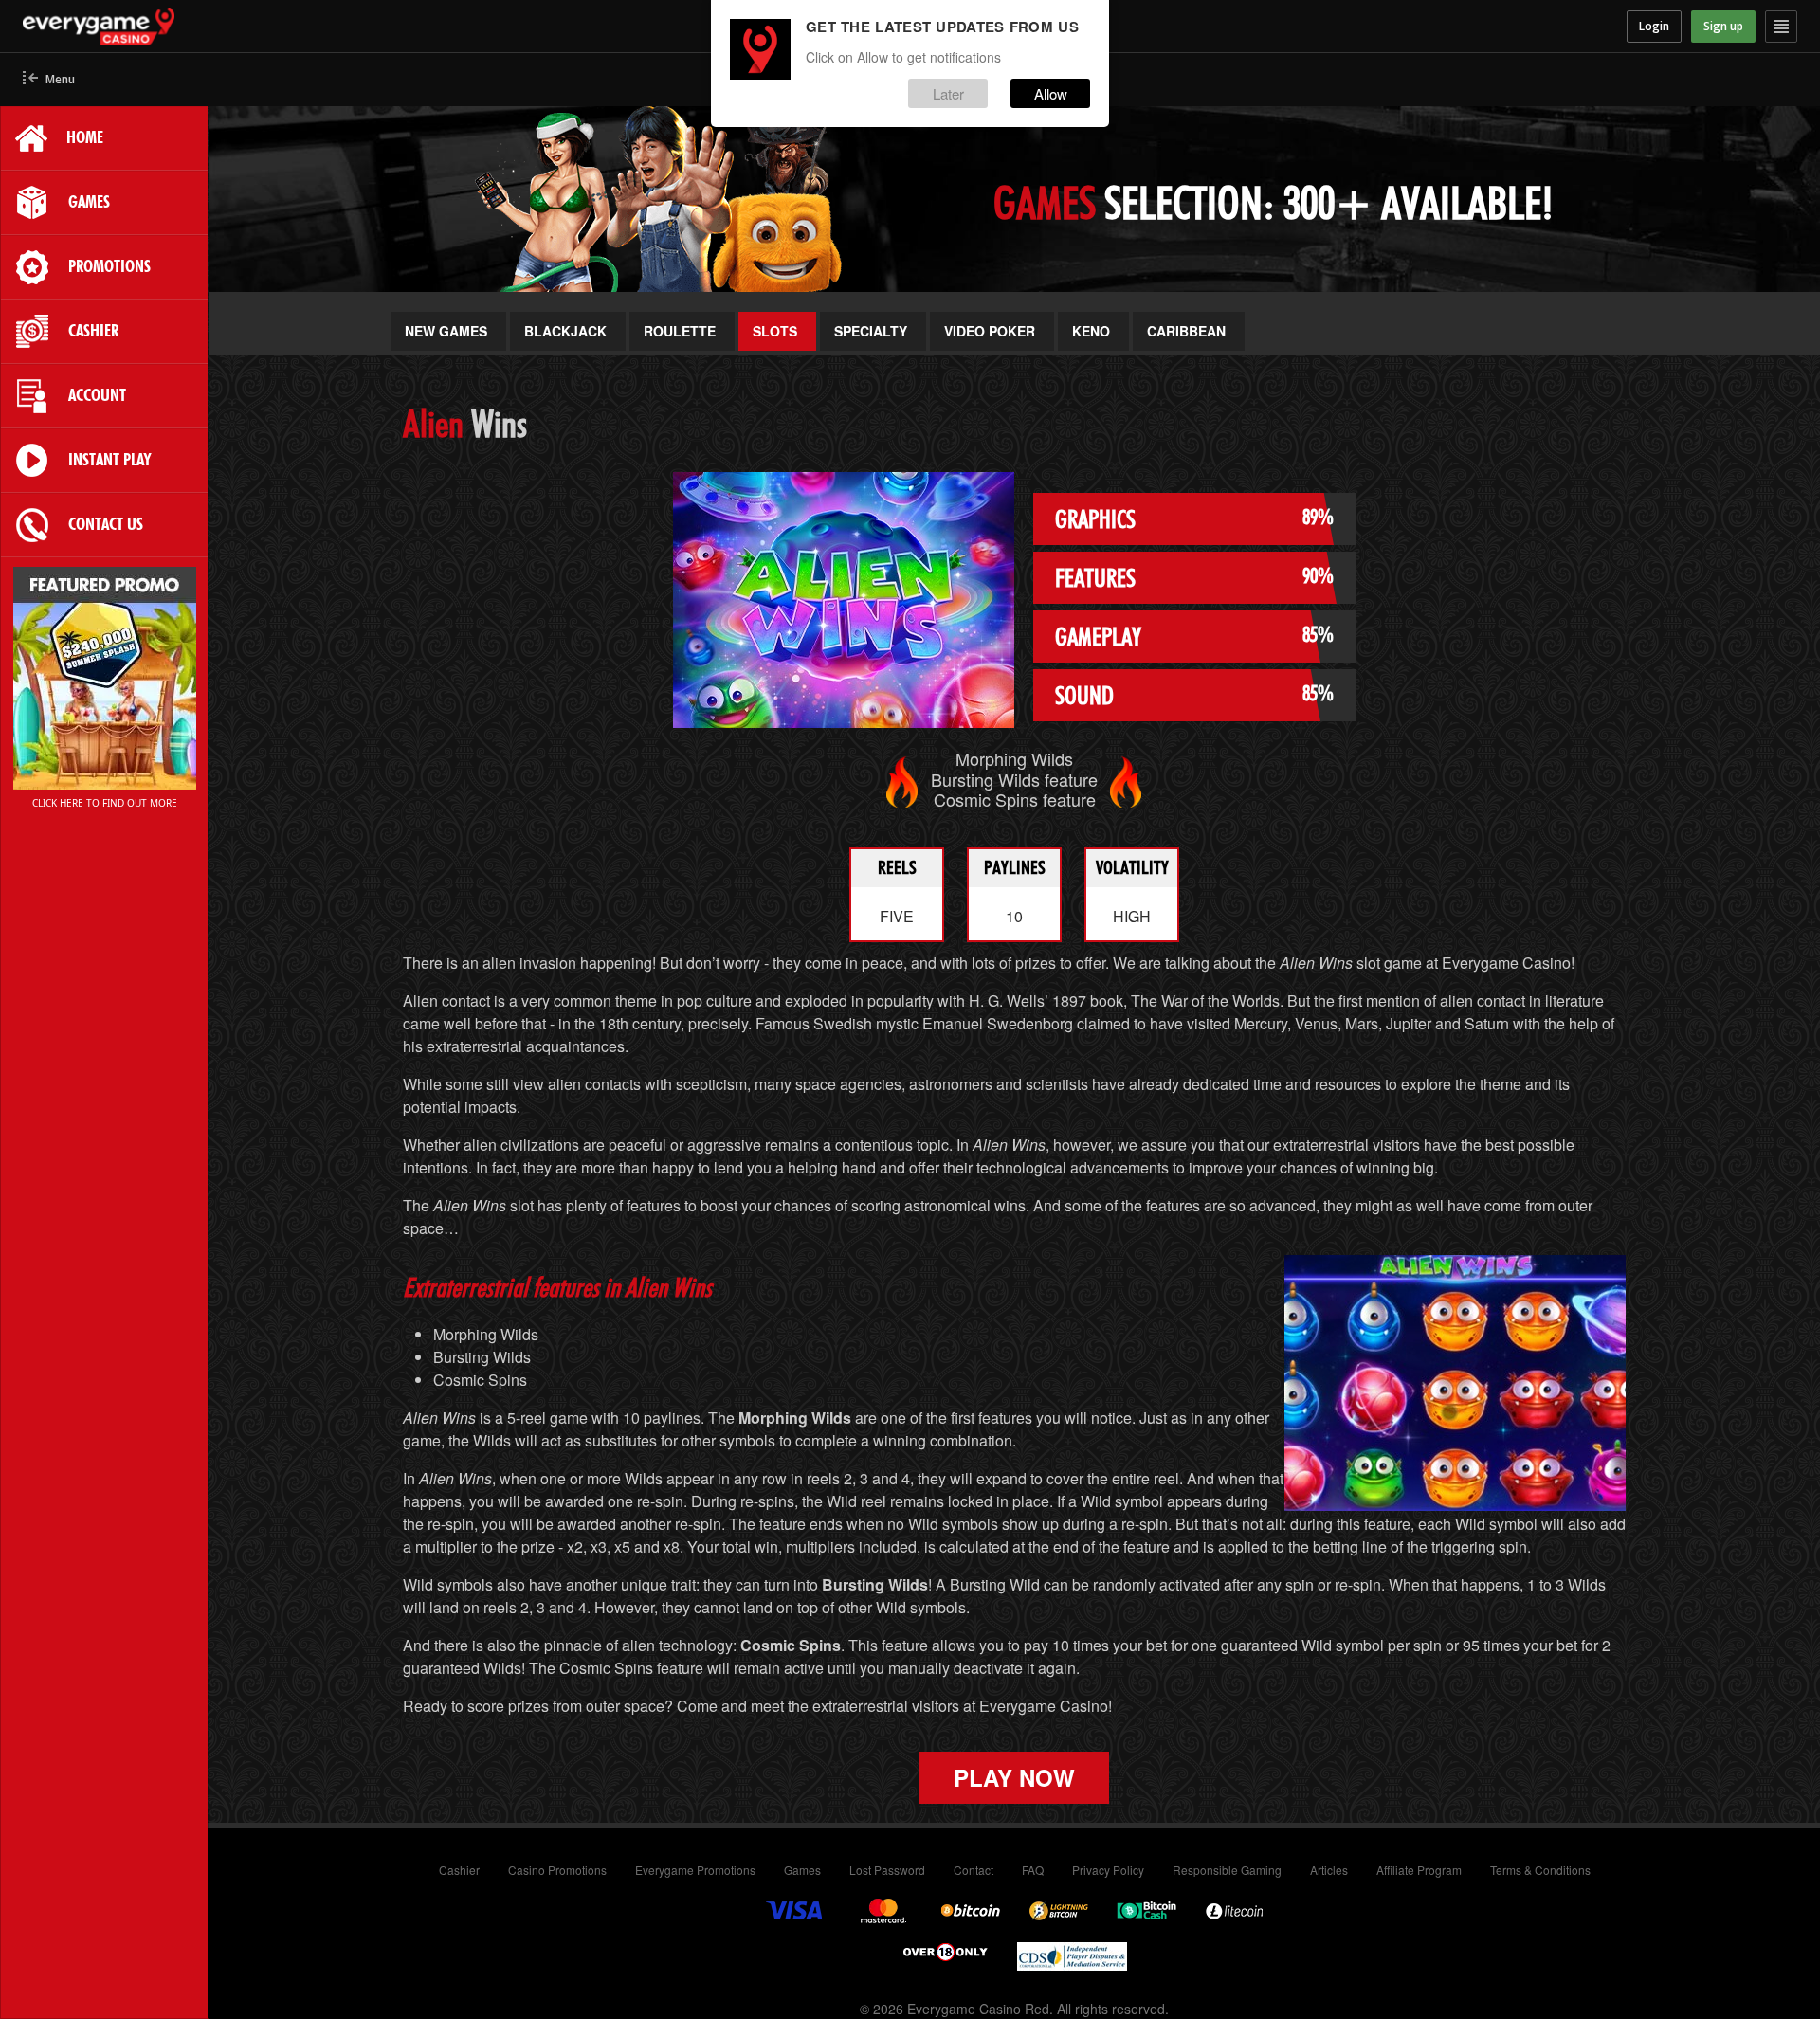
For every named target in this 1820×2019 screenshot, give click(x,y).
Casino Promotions (557, 1870)
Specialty (871, 331)
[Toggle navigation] (1781, 27)
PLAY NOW (1014, 1777)
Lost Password (887, 1870)
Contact (974, 1870)
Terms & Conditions (1540, 1870)
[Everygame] (245, 27)
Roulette (680, 331)
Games (802, 1870)
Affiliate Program (1419, 1870)
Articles (1329, 1870)
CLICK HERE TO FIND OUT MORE (105, 803)
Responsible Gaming (1227, 1870)
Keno (1091, 331)
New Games (446, 331)
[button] (49, 80)
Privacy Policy (1108, 1870)
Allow (1051, 93)
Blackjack (565, 331)
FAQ (1033, 1870)
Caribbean (1186, 331)
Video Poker (990, 331)
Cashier (459, 1870)
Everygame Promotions (695, 1870)
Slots (775, 331)
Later (948, 93)
